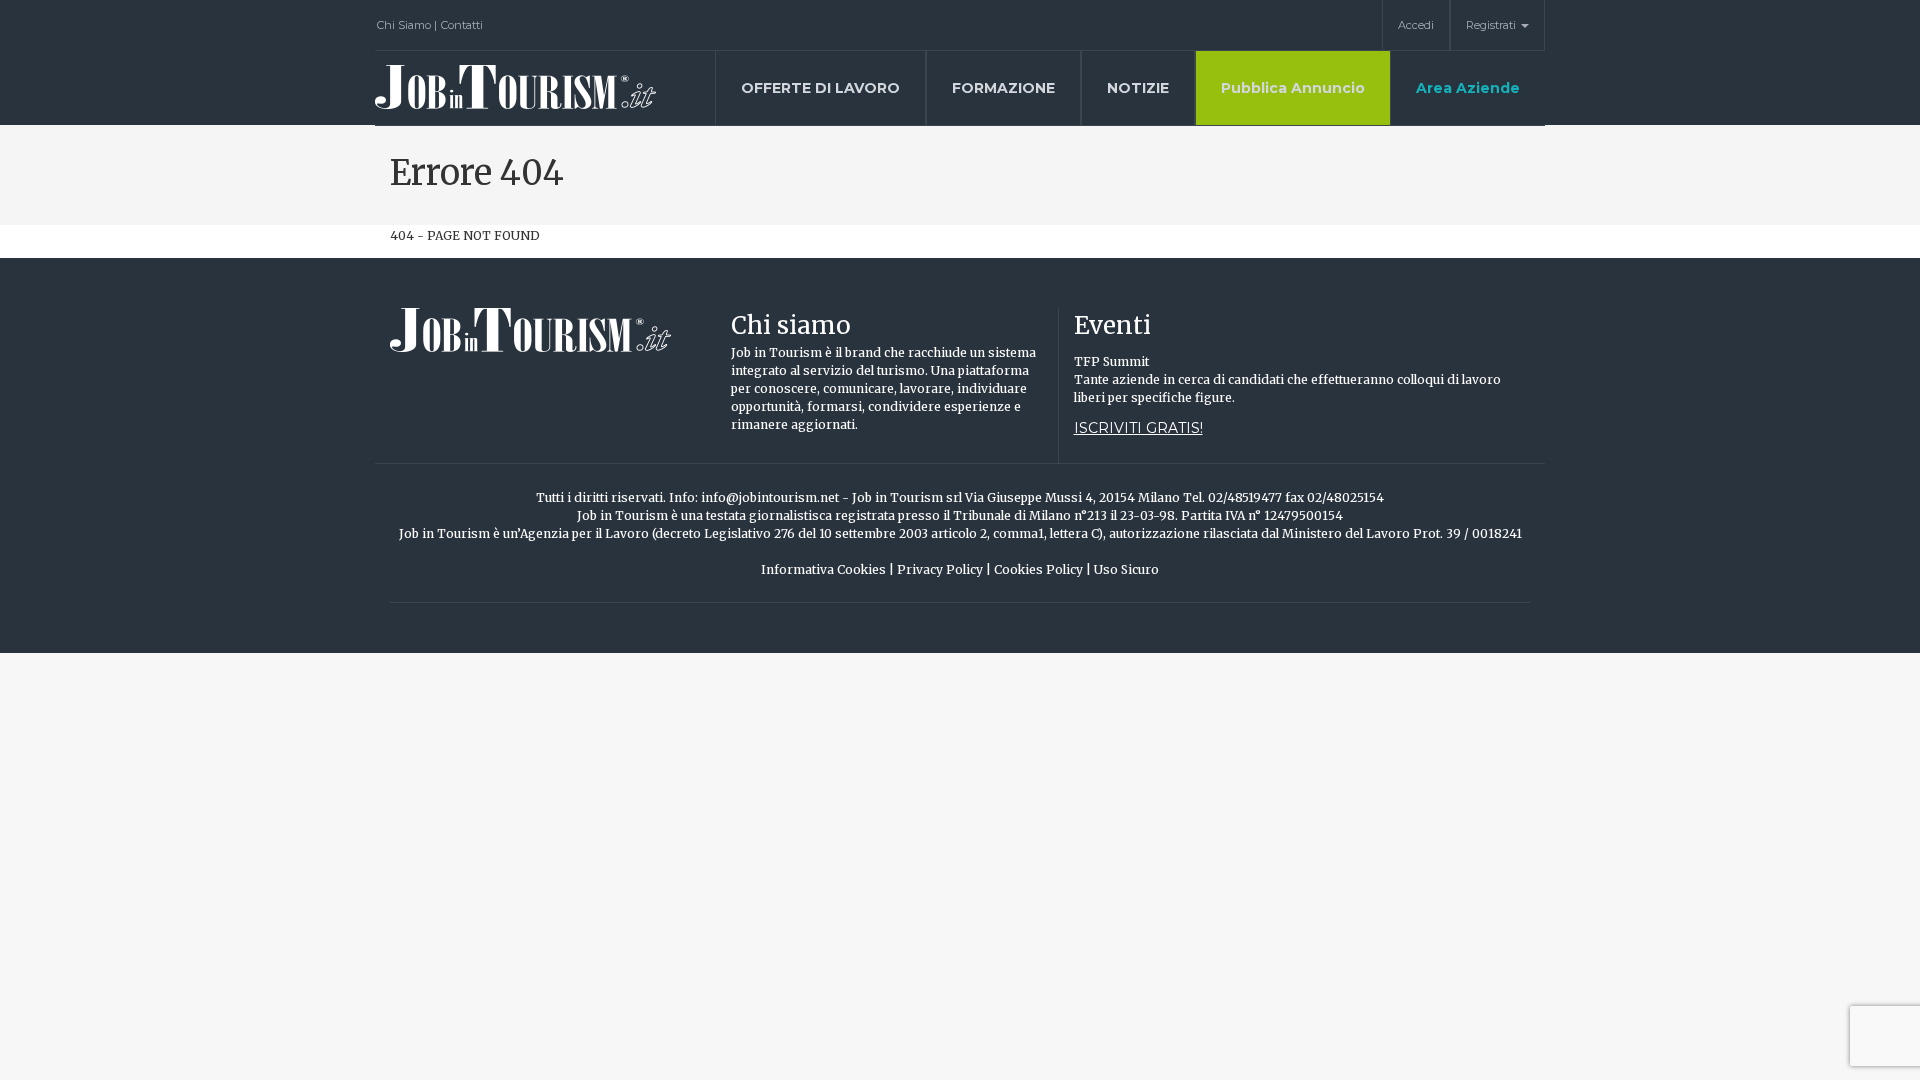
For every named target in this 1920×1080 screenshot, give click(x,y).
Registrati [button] (1492, 25)
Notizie (1138, 88)
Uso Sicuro (1126, 569)
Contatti (462, 25)
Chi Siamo (407, 25)
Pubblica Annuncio (1293, 88)
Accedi (1416, 25)
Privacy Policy (944, 569)
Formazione (1003, 88)
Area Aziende (1468, 88)
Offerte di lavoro (820, 88)
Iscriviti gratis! (1138, 428)
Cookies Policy (1042, 569)
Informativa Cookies (827, 569)
